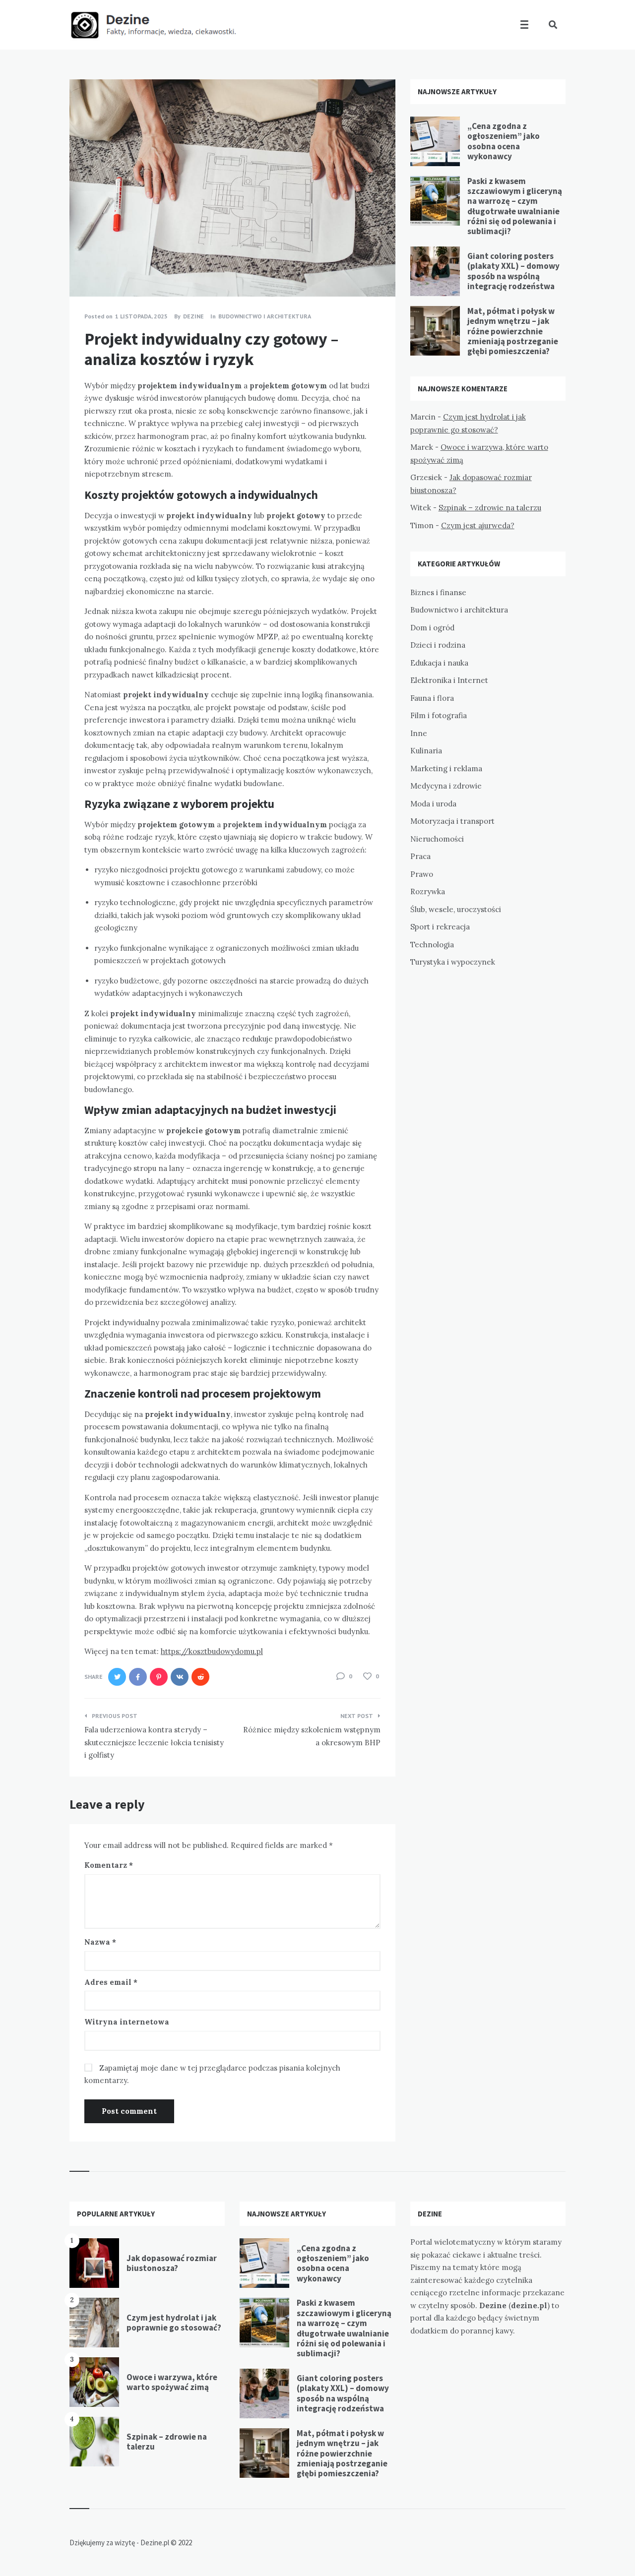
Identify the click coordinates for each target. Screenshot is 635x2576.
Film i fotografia (439, 715)
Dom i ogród (432, 628)
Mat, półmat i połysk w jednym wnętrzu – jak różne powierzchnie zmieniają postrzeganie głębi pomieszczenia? (513, 331)
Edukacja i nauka (439, 663)
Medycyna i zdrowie (446, 786)
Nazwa (100, 1942)
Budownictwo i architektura (265, 316)
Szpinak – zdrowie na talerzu (490, 508)
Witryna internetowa (127, 2022)
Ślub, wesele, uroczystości (456, 909)
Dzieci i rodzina (438, 645)
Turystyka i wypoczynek (453, 962)
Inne (419, 733)
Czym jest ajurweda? (478, 525)
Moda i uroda (433, 804)
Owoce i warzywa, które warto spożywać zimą (172, 2382)
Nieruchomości (437, 839)
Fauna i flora (432, 698)
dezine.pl (529, 2305)
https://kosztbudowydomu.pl (212, 1651)
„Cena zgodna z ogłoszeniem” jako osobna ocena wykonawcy (504, 141)
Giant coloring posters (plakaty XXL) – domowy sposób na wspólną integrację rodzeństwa (513, 271)
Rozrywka (428, 891)
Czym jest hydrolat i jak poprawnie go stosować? (174, 2323)
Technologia (432, 945)
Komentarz (109, 1865)
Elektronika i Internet (449, 680)
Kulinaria (426, 751)
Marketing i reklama (446, 768)
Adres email (111, 1982)
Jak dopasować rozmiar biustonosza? (172, 2263)
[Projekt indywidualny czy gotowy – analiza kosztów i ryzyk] (84, 269)
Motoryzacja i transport (452, 821)
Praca (420, 856)
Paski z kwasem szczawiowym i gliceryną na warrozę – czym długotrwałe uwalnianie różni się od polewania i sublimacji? (515, 206)
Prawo (422, 874)
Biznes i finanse (438, 592)
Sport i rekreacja (440, 927)
